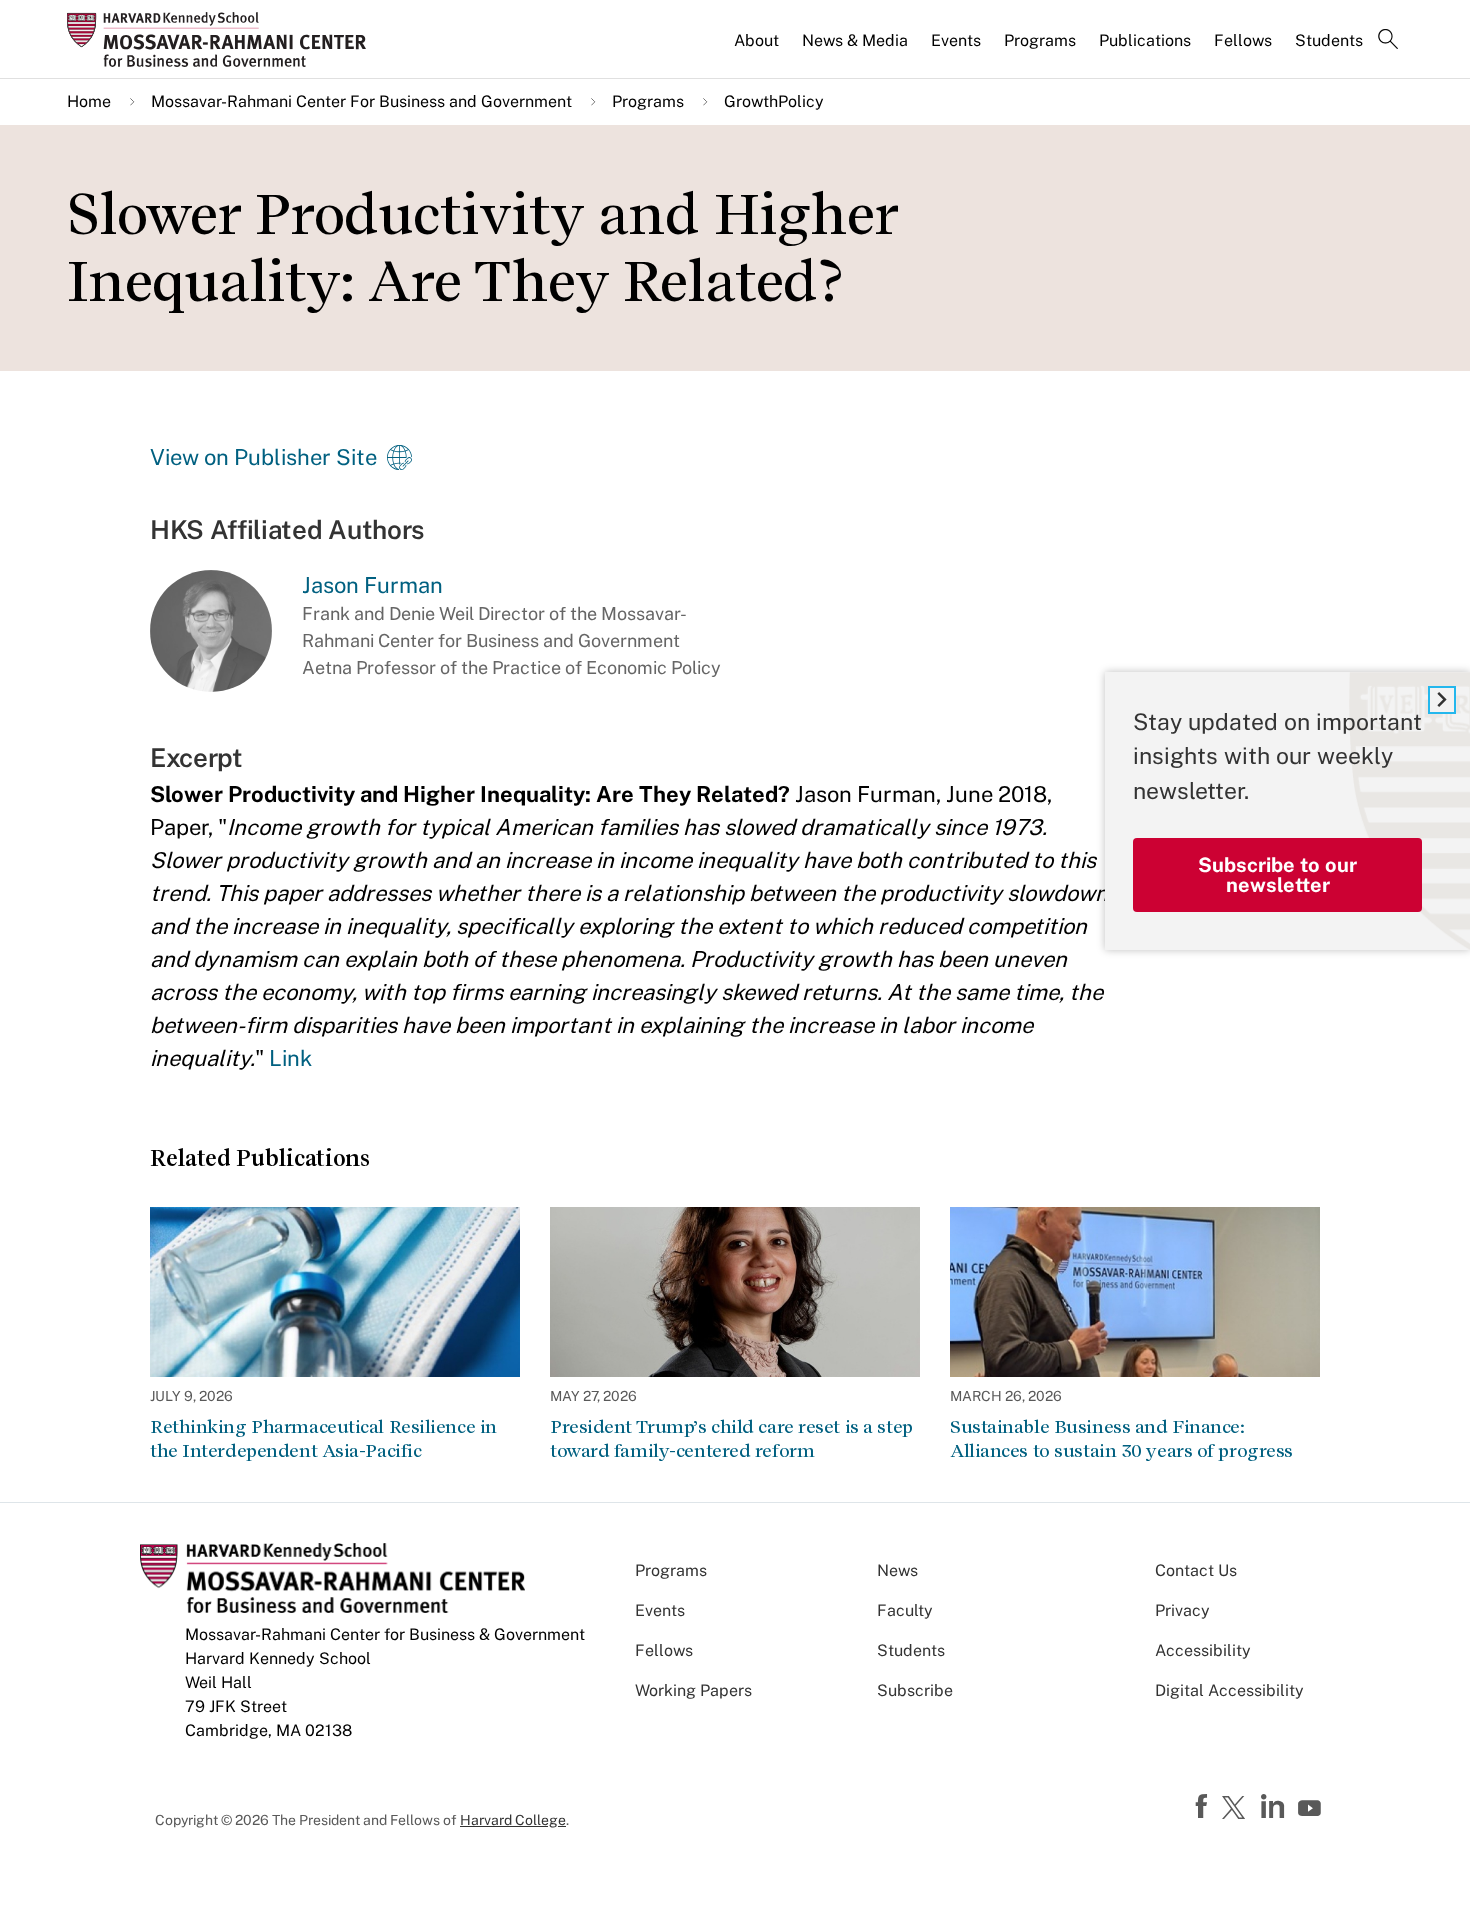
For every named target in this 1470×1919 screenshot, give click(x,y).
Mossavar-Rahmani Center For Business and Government (361, 101)
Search (1388, 41)
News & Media (855, 40)
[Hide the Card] (1442, 700)
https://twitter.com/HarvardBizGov (1237, 1809)
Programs (1040, 40)
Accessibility (1203, 1650)
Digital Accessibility (1229, 1690)
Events (956, 40)
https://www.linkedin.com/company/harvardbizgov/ (1275, 1807)
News (897, 1570)
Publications (1145, 40)
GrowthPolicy (774, 101)
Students (1329, 40)
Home (89, 101)
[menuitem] (758, 49)
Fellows (1243, 40)
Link (290, 1058)
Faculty (905, 1610)
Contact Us (1196, 1570)
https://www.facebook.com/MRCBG (1204, 1807)
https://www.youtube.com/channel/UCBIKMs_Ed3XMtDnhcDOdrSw (1312, 1809)
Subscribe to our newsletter (1277, 875)
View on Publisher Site (263, 457)
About (756, 40)
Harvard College (513, 1820)
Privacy (1182, 1610)
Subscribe (915, 1690)
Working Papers (693, 1690)
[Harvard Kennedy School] (223, 39)
